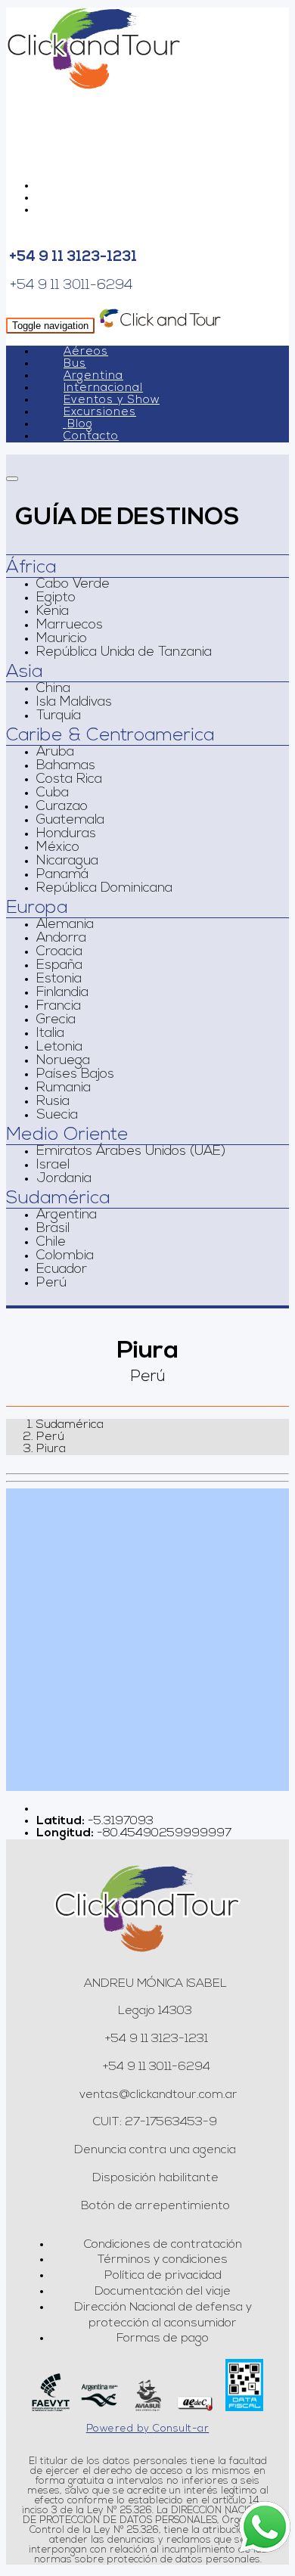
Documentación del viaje (163, 2292)
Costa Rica (69, 780)
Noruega (63, 1061)
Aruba (55, 753)
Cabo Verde (73, 585)
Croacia (59, 952)
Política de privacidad (163, 2276)
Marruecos (70, 625)
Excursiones (100, 413)
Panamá (62, 875)
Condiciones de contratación (163, 2245)
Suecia (57, 1116)
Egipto (56, 598)
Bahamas (66, 766)
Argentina (93, 376)
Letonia (59, 1047)
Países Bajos (75, 1075)
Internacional (103, 388)
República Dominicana (104, 889)
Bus (75, 364)
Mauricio (62, 639)
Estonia (59, 979)
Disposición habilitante (155, 2178)
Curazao (62, 807)
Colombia (65, 1256)
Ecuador (62, 1270)
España (59, 966)
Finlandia (62, 993)
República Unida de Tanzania (124, 653)
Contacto (91, 437)
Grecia (56, 1020)
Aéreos (86, 352)
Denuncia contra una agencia (155, 2150)
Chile (51, 1243)
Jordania (64, 1179)
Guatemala (70, 821)
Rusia (53, 1102)
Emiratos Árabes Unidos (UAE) (131, 1152)
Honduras (66, 834)
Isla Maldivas (74, 703)
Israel (53, 1165)
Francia (59, 1007)
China (53, 689)
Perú (51, 1283)
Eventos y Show (112, 400)
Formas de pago (163, 2339)
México (58, 848)
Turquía (59, 716)
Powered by (148, 2429)
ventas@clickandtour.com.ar (157, 2095)
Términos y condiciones (163, 2260)
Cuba (53, 793)
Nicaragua (67, 861)
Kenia (53, 612)
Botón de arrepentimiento (155, 2206)
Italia (50, 1034)
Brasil (53, 1229)
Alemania (65, 925)
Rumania (64, 1088)
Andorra (61, 939)
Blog (80, 425)
